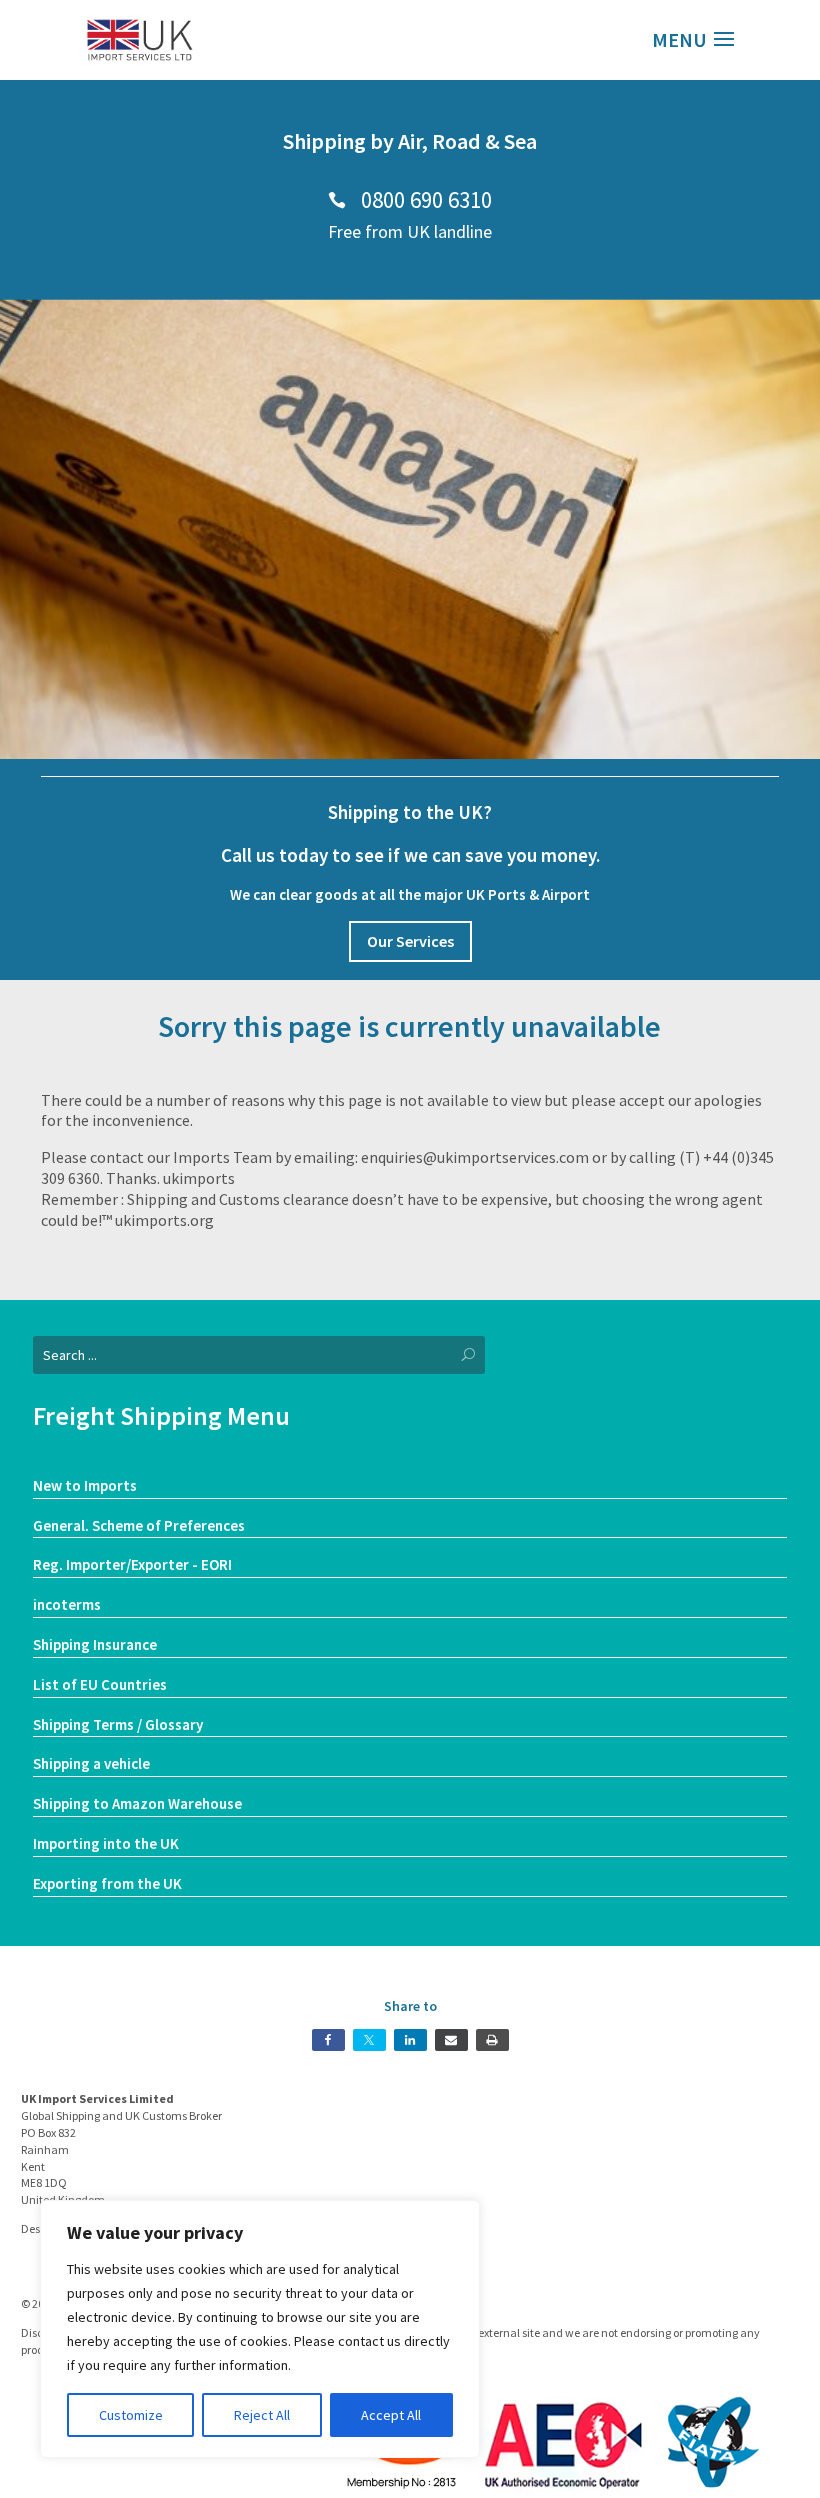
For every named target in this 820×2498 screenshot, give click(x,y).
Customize (131, 2415)
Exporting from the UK (107, 1883)
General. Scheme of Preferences (139, 1525)
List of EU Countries (100, 1684)
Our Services (410, 941)
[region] (260, 2329)
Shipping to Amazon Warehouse (137, 1803)
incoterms (67, 1604)
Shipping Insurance (95, 1644)
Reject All (262, 2415)
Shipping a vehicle (91, 1763)
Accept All (391, 2415)
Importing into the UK (106, 1843)
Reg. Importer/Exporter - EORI (132, 1564)
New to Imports (85, 1485)
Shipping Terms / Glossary (118, 1724)
